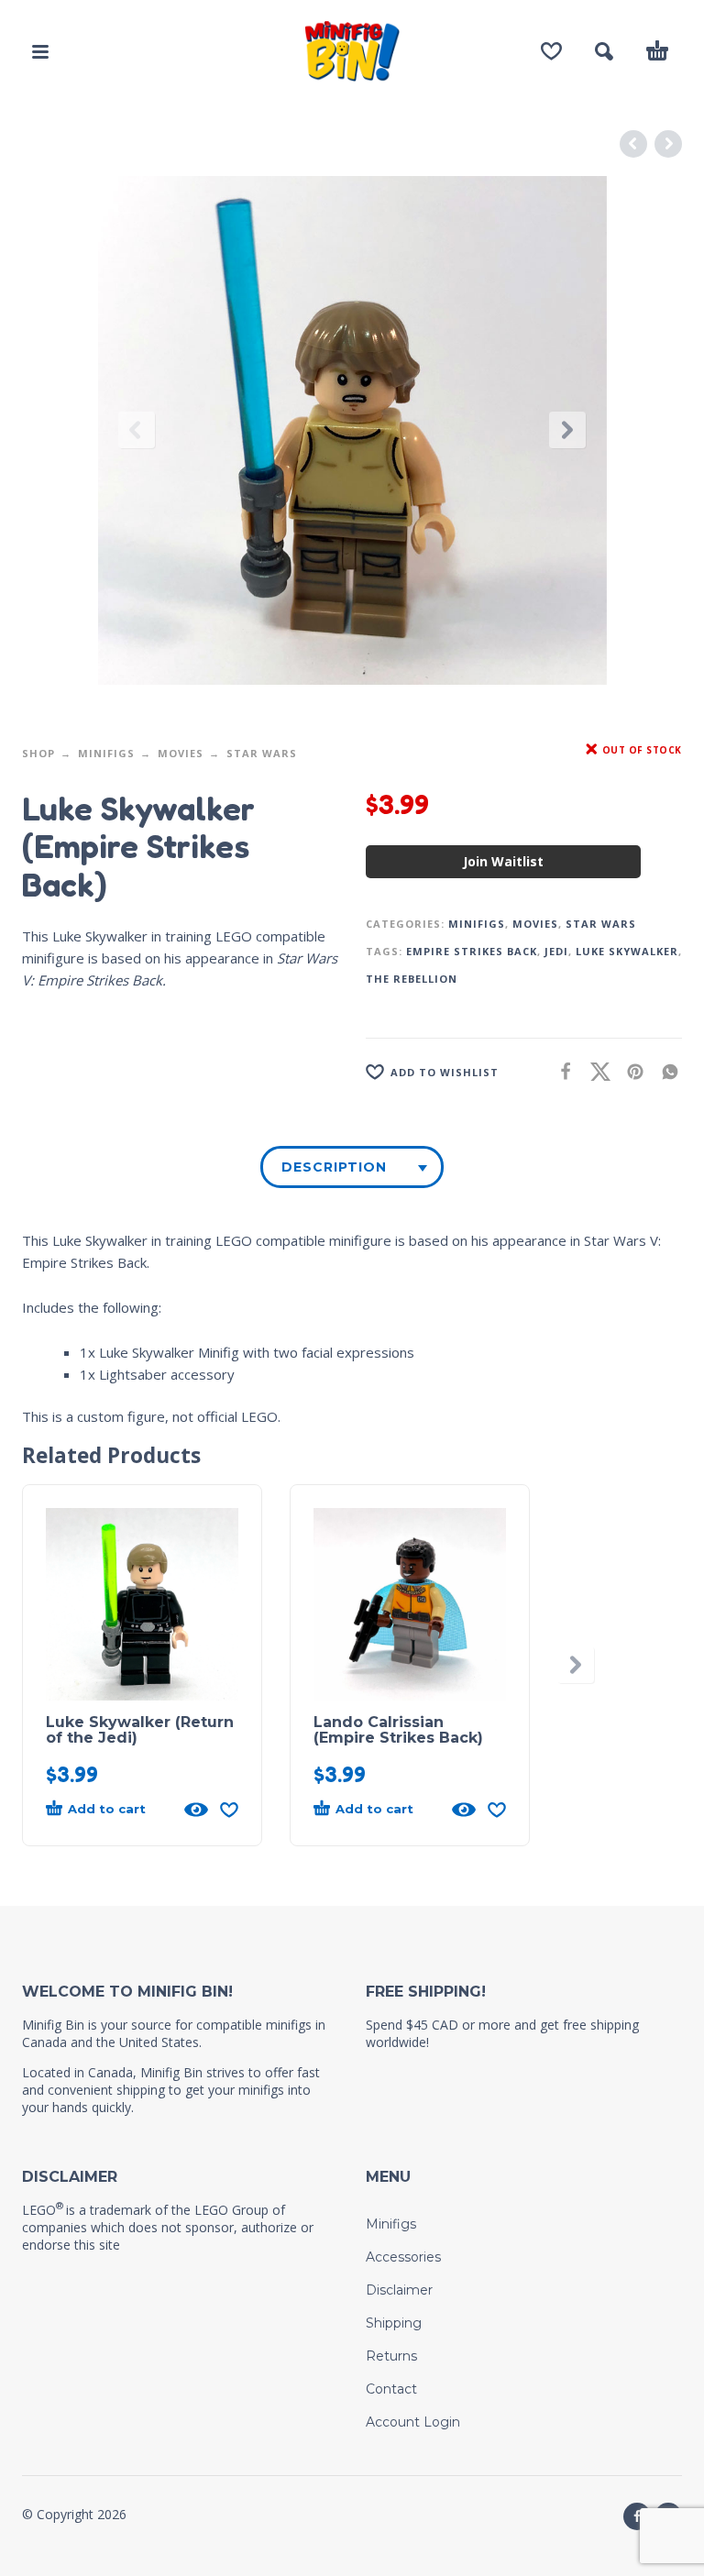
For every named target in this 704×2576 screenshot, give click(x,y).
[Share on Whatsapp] (665, 1071)
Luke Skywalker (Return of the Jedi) (140, 1730)
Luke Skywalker (627, 951)
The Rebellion (412, 979)
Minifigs (106, 753)
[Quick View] (196, 1810)
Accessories (403, 2257)
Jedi (556, 951)
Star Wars (262, 753)
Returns (391, 2356)
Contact (391, 2389)
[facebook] (637, 2516)
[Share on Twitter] (595, 1071)
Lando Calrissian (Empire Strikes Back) (398, 1730)
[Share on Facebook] (560, 1071)
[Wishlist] (551, 51)
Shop (38, 753)
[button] (40, 51)
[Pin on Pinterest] (630, 1071)
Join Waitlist (503, 861)
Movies (181, 753)
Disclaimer (399, 2290)
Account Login (413, 2422)
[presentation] (137, 430)
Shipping (394, 2323)
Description (334, 1167)
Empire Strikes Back (472, 951)
